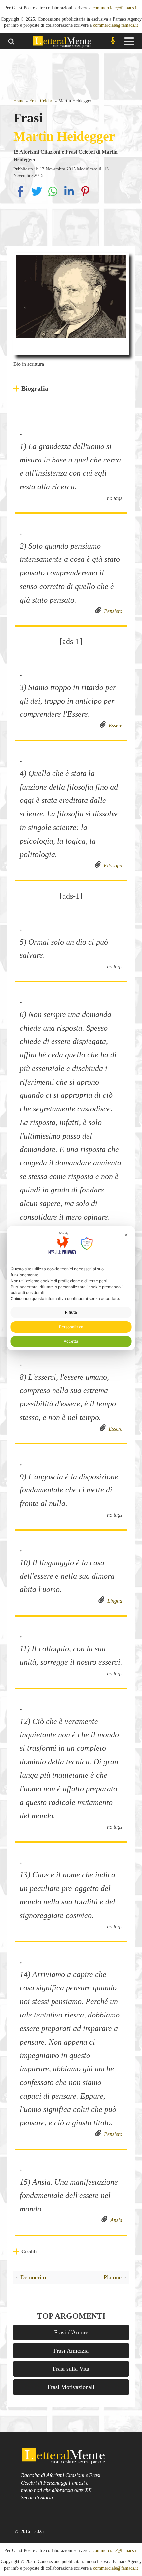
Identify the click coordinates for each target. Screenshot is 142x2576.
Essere (114, 726)
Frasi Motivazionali (71, 2387)
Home (19, 101)
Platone (113, 2277)
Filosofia (112, 866)
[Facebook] (21, 197)
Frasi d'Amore (71, 2332)
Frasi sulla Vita (71, 2369)
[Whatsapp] (54, 197)
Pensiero (112, 611)
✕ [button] (126, 1234)
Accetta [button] (71, 1341)
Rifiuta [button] (71, 1312)
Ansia (115, 2220)
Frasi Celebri (41, 101)
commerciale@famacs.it (115, 8)
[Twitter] (37, 197)
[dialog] (71, 1288)
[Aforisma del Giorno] (113, 41)
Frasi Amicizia (71, 2351)
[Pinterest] (85, 197)
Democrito (33, 2277)
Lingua (113, 1601)
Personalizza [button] (71, 1327)
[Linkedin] (70, 197)
